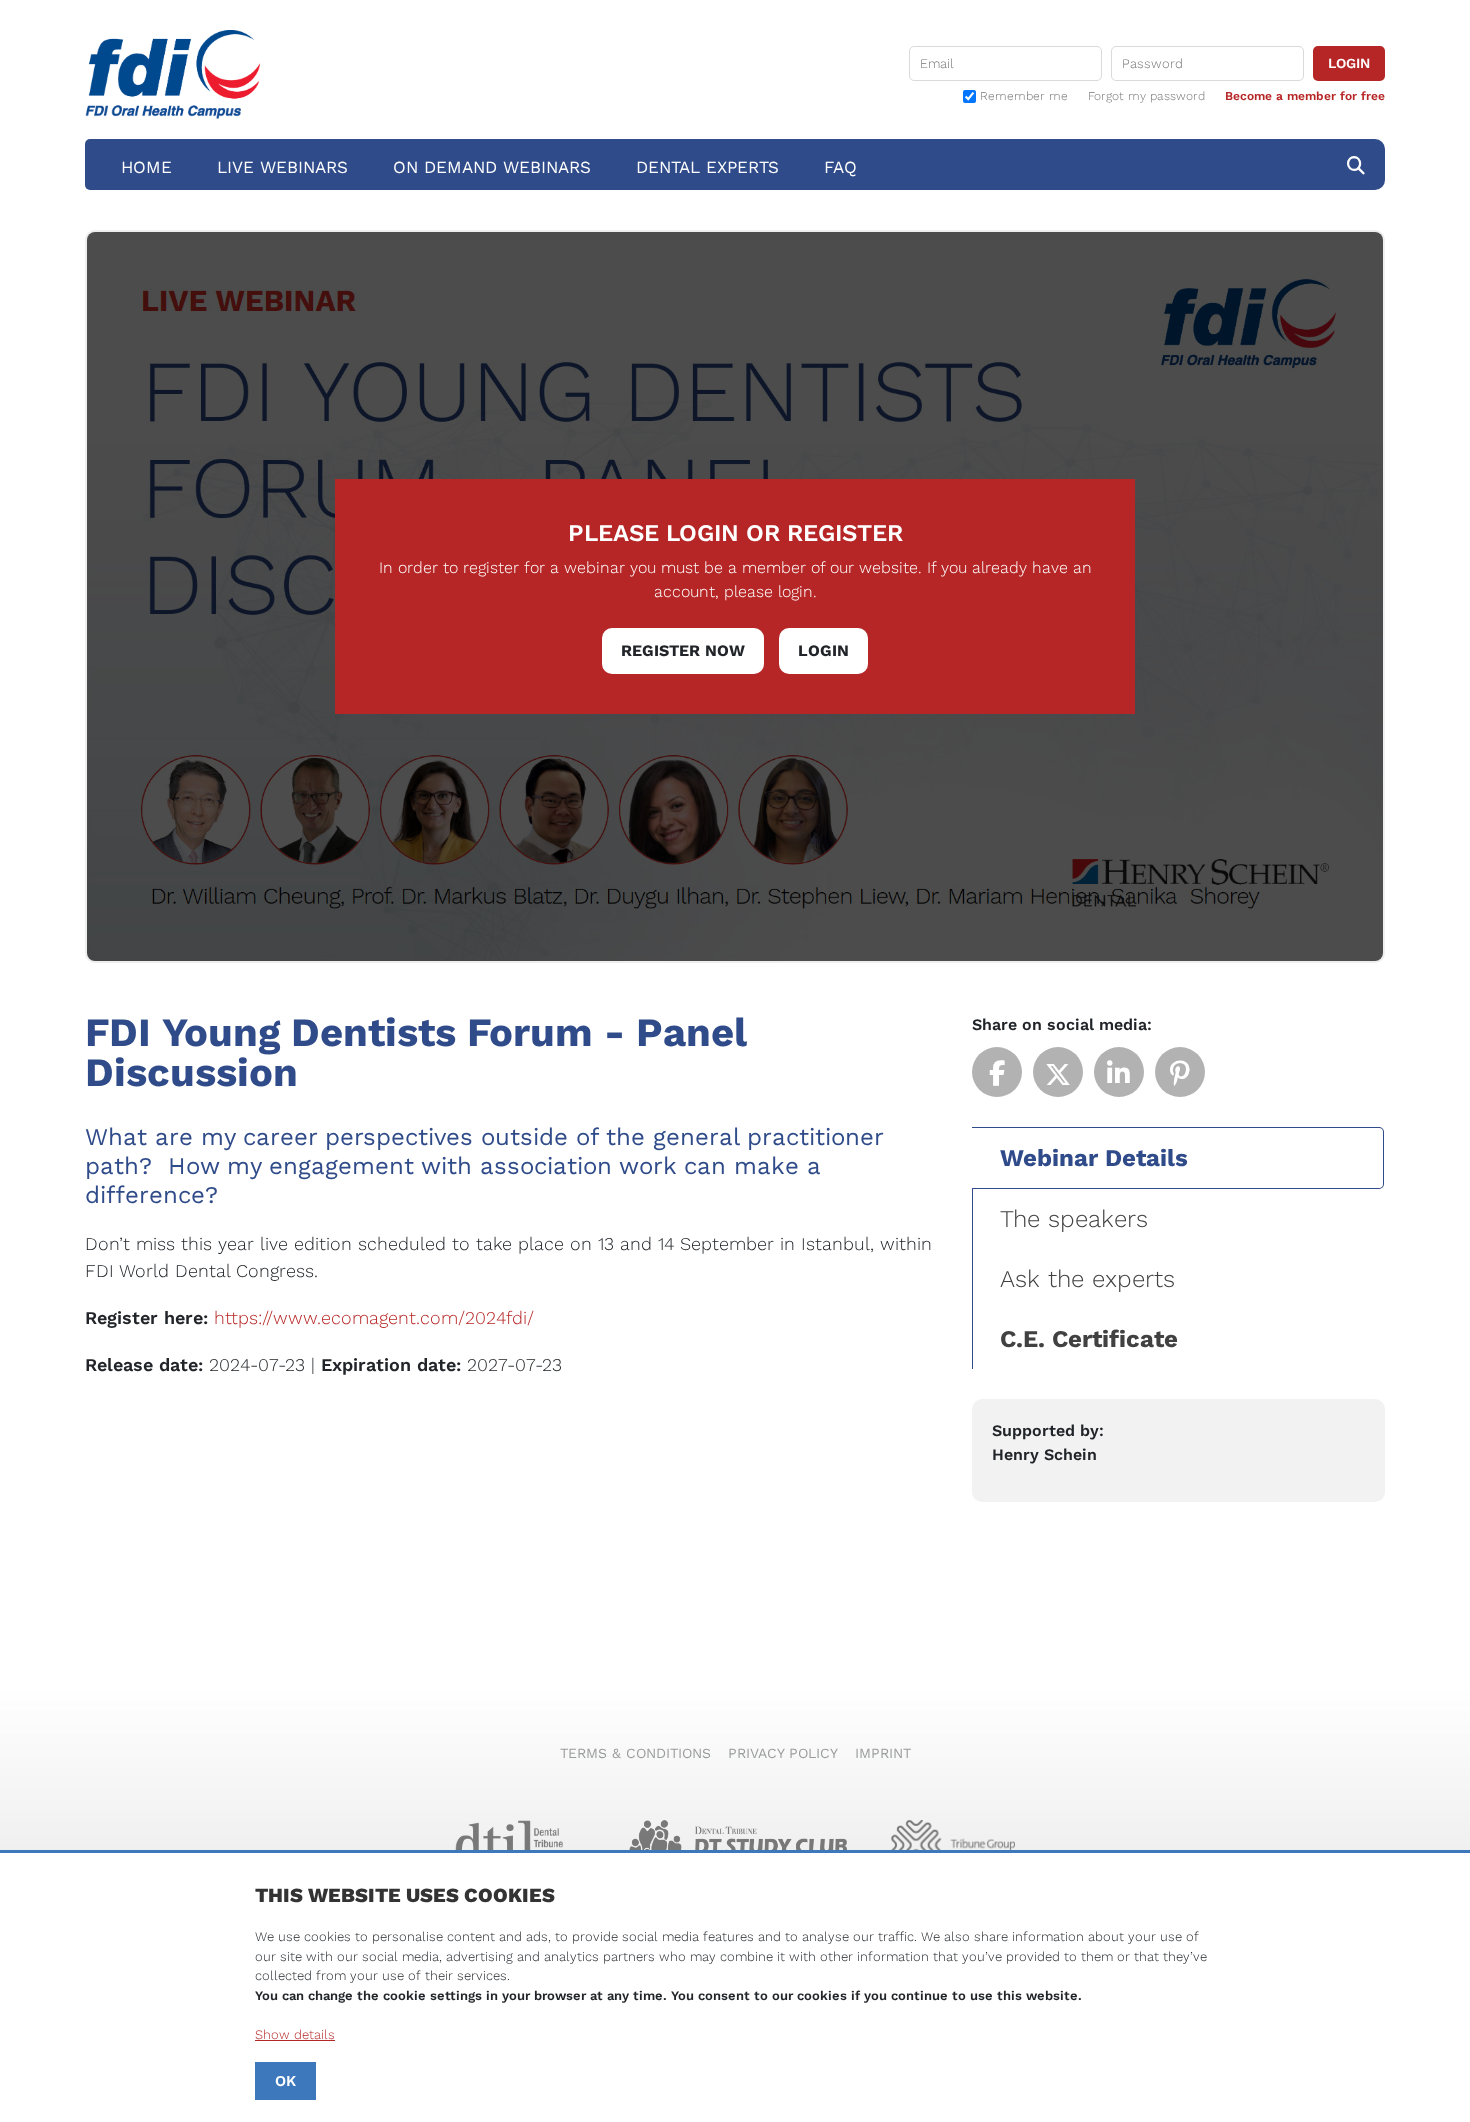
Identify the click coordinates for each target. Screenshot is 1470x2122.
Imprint (883, 1753)
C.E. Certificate (1089, 1339)
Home (146, 167)
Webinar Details (1094, 1158)
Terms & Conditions (635, 1753)
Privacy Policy (783, 1753)
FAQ (840, 167)
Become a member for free (1305, 96)
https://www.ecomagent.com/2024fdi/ (374, 1317)
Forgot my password (1146, 96)
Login (823, 650)
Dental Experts (707, 167)
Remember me (1024, 96)
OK (285, 2081)
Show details (295, 2034)
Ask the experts (1087, 1279)
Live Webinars (282, 167)
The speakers (1074, 1219)
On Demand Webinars (492, 167)
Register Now (683, 650)
